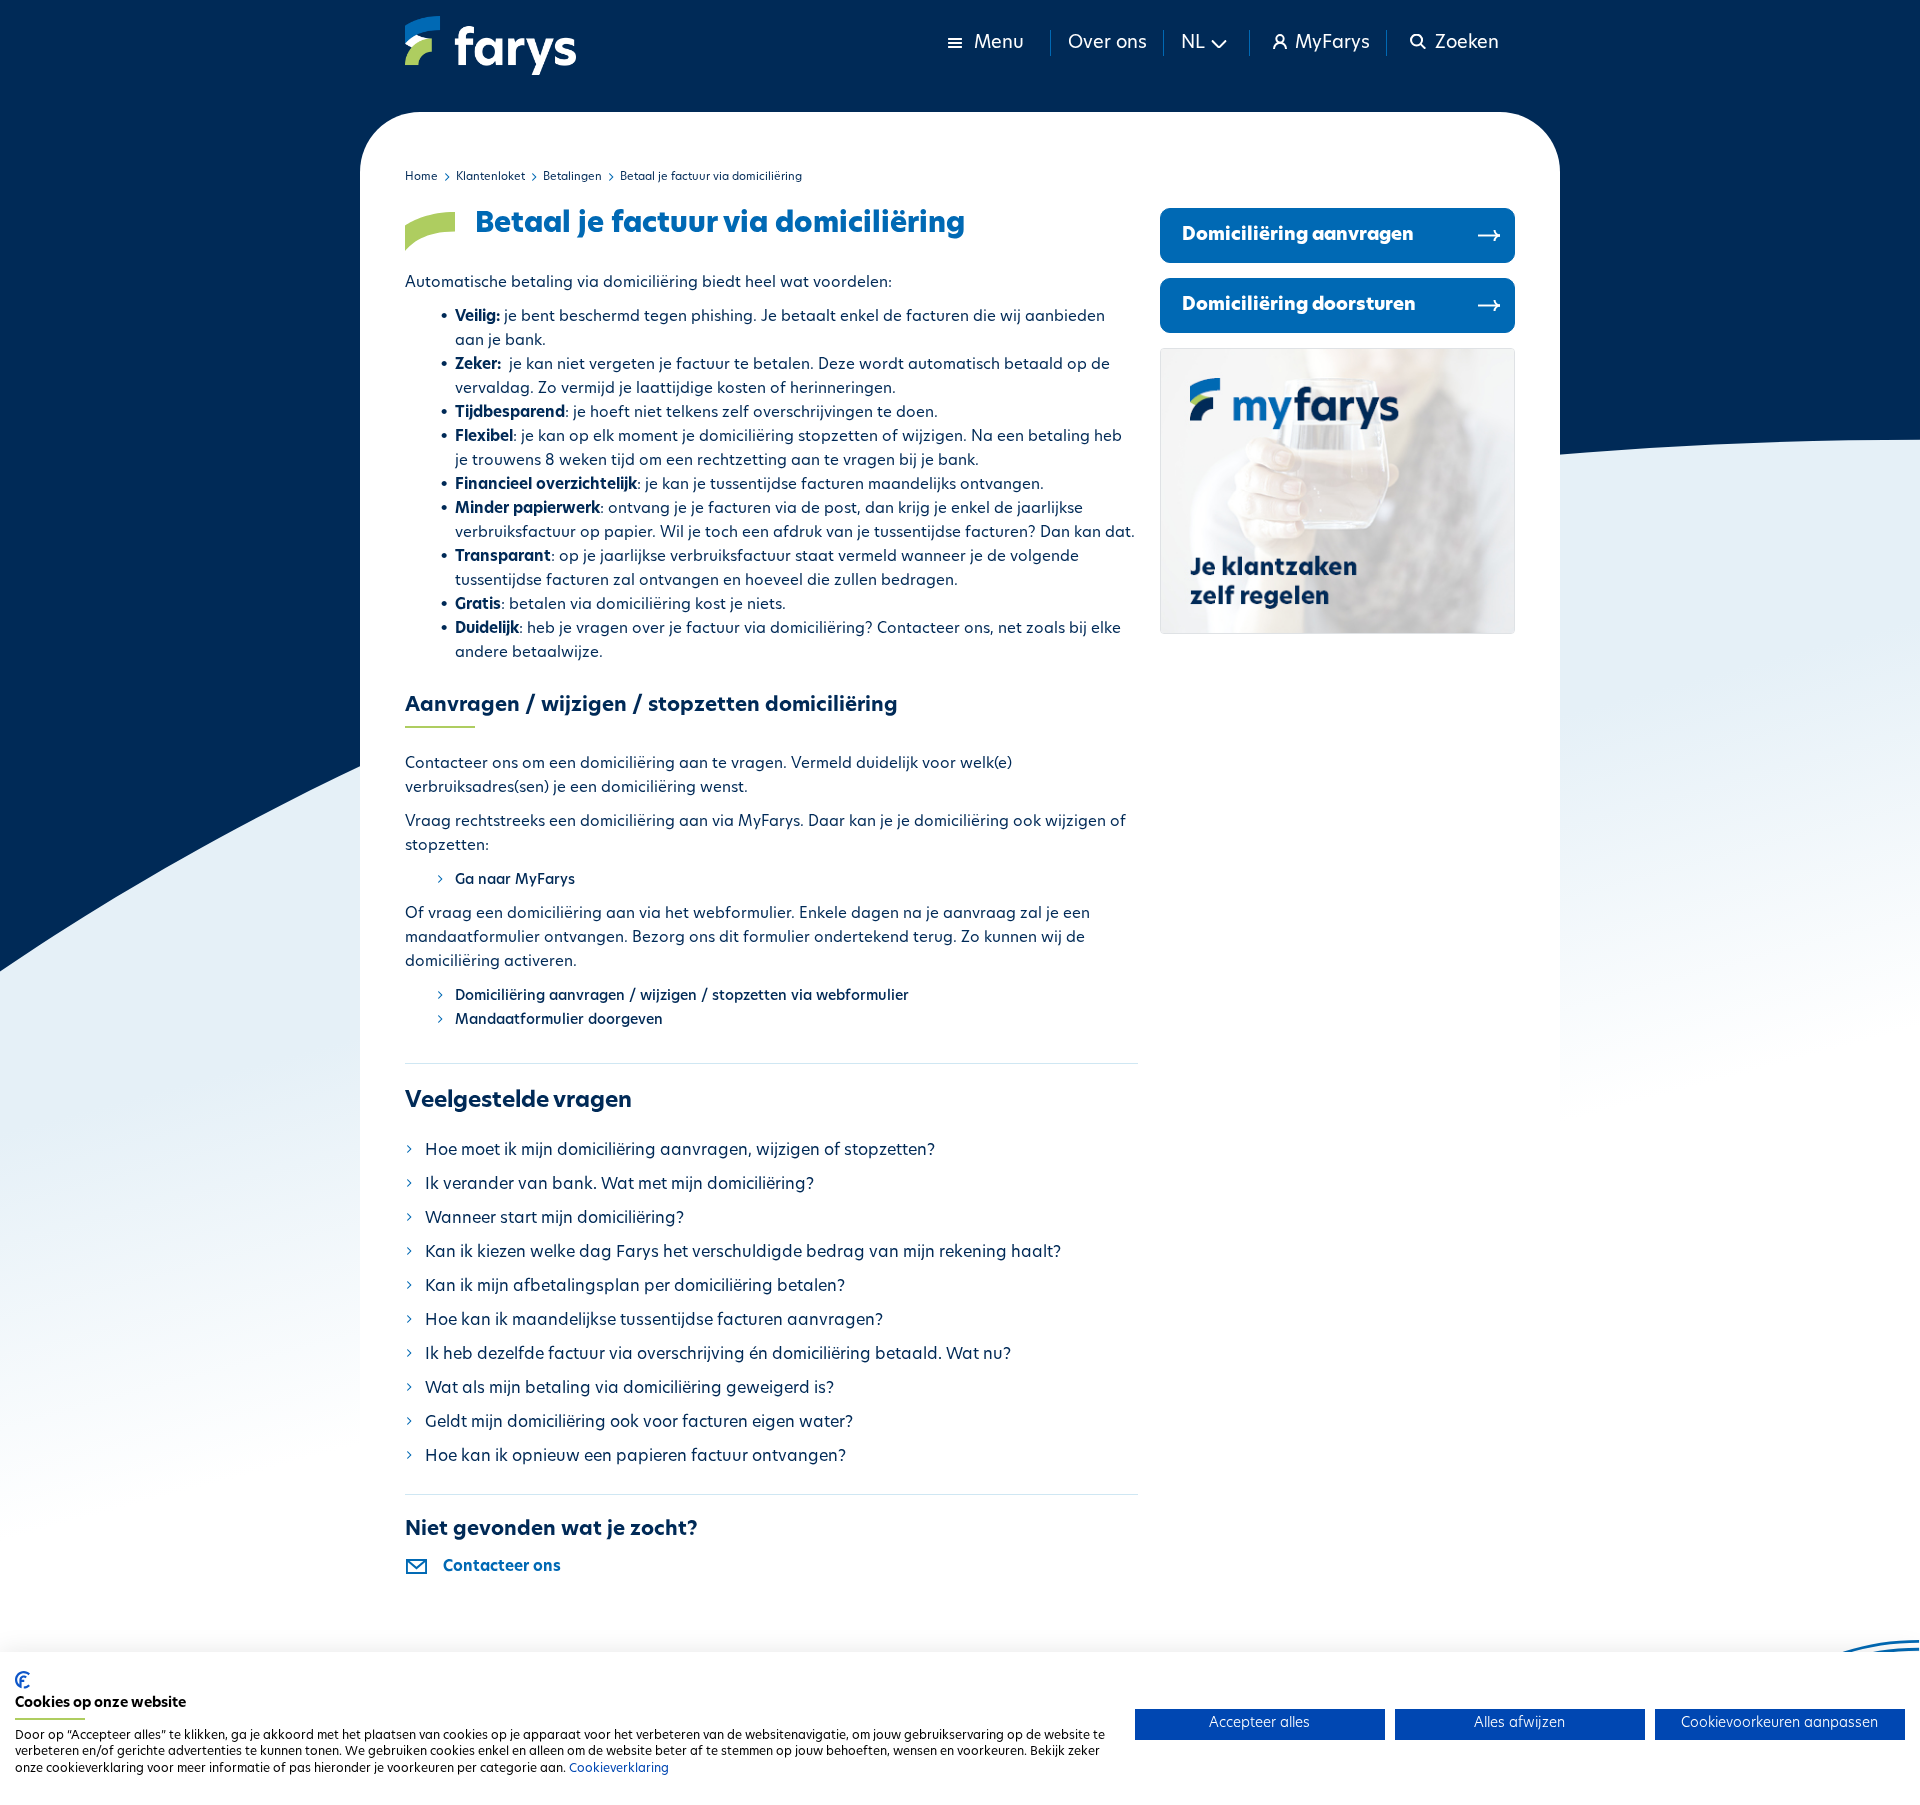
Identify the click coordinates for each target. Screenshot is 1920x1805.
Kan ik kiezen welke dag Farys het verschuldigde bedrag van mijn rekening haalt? (743, 1253)
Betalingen (572, 177)
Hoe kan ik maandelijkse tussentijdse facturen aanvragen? (654, 1321)
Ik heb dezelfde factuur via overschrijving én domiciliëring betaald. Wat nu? (718, 1355)
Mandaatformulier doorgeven (559, 1020)
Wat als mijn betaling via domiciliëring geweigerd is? (629, 1389)
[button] (1207, 43)
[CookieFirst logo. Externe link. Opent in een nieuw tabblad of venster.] (22, 1680)
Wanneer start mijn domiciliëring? (554, 1219)
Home (421, 177)
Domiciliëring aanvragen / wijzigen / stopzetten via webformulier (682, 996)
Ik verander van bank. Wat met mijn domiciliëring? (619, 1185)
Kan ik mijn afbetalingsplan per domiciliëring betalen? (635, 1287)
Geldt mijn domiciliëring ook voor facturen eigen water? (639, 1423)
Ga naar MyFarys (515, 880)
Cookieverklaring (619, 1769)
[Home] (490, 45)
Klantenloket (490, 177)
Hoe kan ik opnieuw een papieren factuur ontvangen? (635, 1457)
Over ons (1107, 44)
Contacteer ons (502, 1567)
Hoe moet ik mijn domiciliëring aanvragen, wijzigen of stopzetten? (680, 1151)
